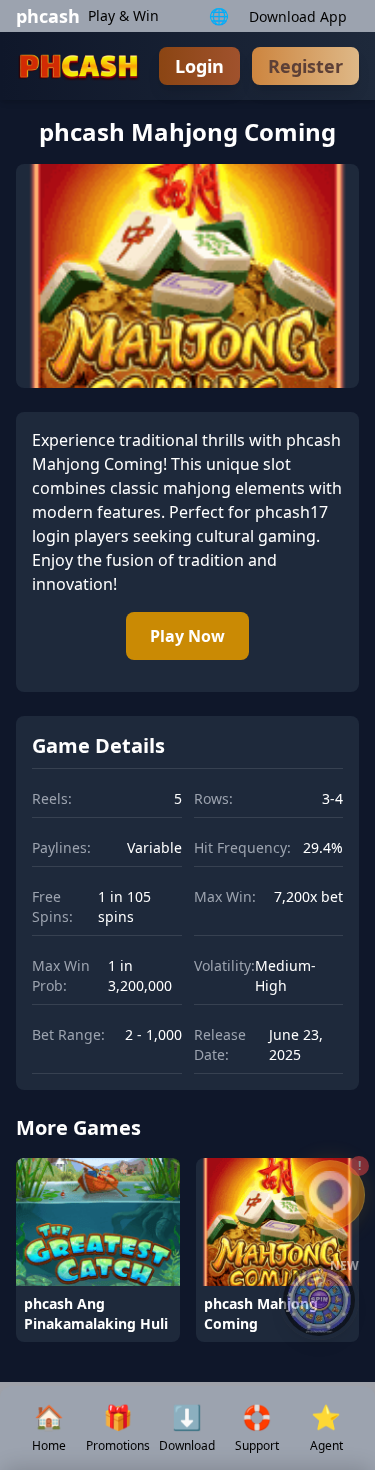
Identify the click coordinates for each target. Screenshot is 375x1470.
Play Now (187, 636)
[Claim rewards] (319, 1300)
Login (199, 66)
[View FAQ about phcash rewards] (330, 1195)
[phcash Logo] (79, 66)
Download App (298, 16)
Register (305, 66)
